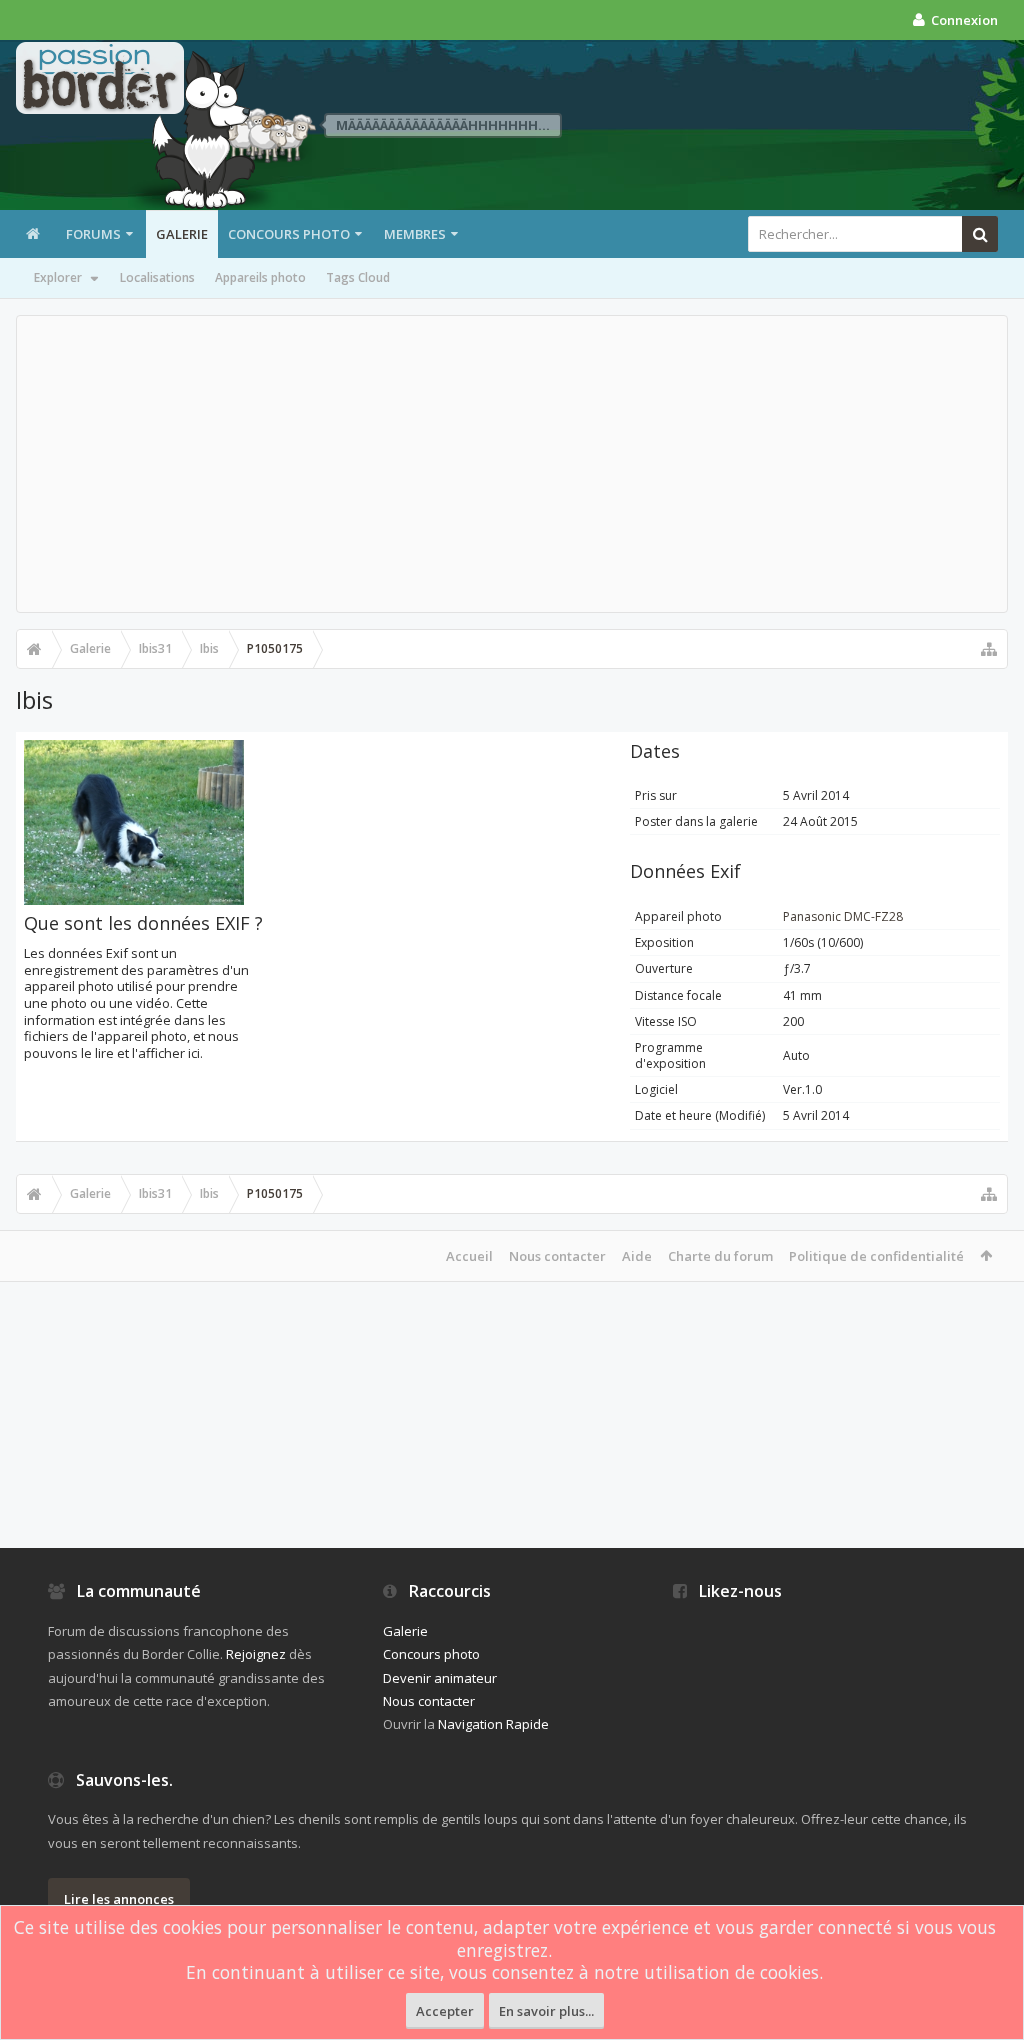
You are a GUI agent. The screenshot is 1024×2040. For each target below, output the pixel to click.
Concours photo (289, 234)
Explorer (58, 277)
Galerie (182, 234)
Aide (637, 1256)
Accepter (445, 2011)
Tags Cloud (358, 277)
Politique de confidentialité (876, 1256)
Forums (93, 234)
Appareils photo (260, 277)
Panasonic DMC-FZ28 (843, 916)
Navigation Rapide (493, 1724)
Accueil (469, 1256)
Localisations (157, 277)
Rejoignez (256, 1654)
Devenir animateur (440, 1678)
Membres (415, 234)
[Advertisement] (512, 464)
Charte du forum (720, 1256)
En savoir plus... (546, 2011)
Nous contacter (557, 1256)
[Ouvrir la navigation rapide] (989, 649)
